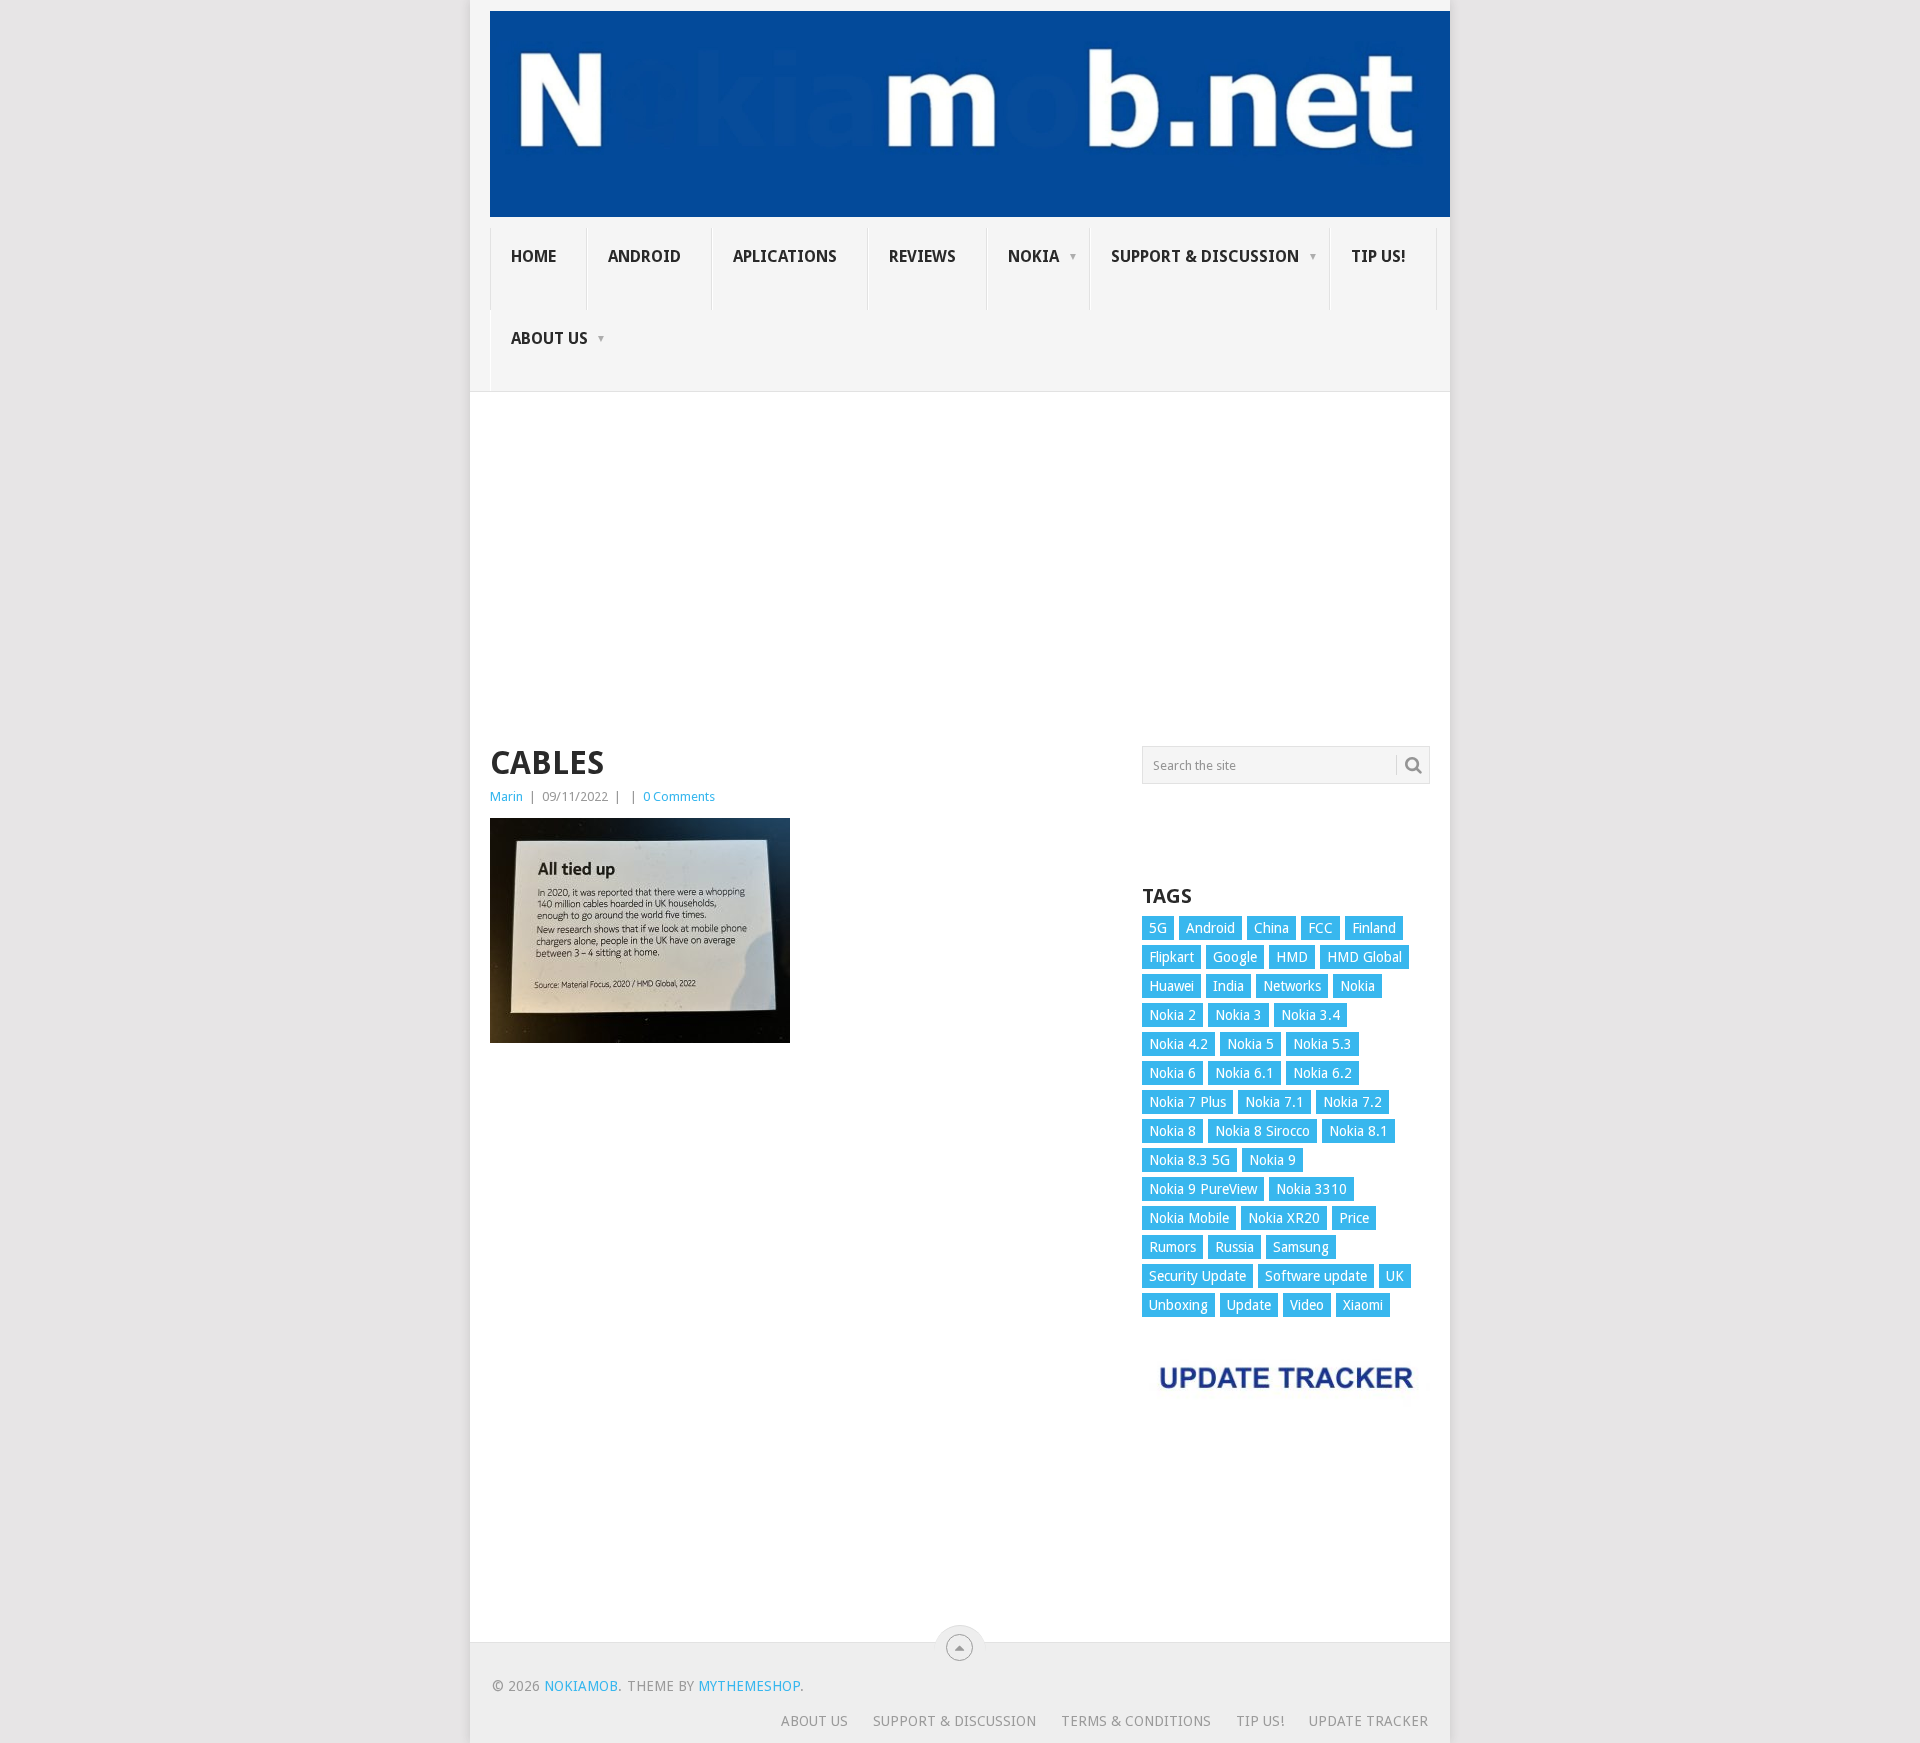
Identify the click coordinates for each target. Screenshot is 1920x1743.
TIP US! (1378, 256)
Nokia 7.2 (1352, 1102)
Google (1235, 957)
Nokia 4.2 (1178, 1044)
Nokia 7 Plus (1187, 1102)
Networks (1292, 986)
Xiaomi (1363, 1305)
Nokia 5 (1250, 1044)
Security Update (1197, 1276)
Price (1354, 1218)
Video (1307, 1305)
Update (1249, 1305)
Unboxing (1178, 1305)
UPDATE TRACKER (1368, 1721)
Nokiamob (581, 1686)
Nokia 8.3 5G (1189, 1160)
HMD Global (1364, 957)
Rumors (1172, 1247)
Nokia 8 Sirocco (1262, 1131)
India (1228, 986)
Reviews (922, 256)
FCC (1320, 928)
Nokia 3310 (1311, 1189)
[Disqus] (801, 1352)
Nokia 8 (1172, 1131)
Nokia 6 (1172, 1073)
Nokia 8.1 (1358, 1131)
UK (1395, 1276)
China (1271, 928)
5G (1158, 928)
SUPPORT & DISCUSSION (1205, 256)
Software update (1316, 1276)
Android (644, 256)
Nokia (1033, 256)
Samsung (1301, 1247)
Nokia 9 (1272, 1160)
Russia (1234, 1247)
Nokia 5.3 (1322, 1044)
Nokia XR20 (1284, 1218)
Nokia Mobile (1189, 1218)
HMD (1292, 957)
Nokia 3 (1238, 1015)
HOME (533, 256)
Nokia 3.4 (1310, 1015)
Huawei (1171, 986)
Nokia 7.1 (1274, 1102)
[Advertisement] (960, 532)
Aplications (785, 256)
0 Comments (679, 796)
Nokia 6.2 (1322, 1073)
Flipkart (1171, 957)
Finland (1374, 928)
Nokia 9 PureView (1203, 1189)
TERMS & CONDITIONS (1136, 1721)
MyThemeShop (749, 1686)
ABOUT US (549, 338)
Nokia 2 (1172, 1015)
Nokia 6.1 (1244, 1073)
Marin (506, 796)
